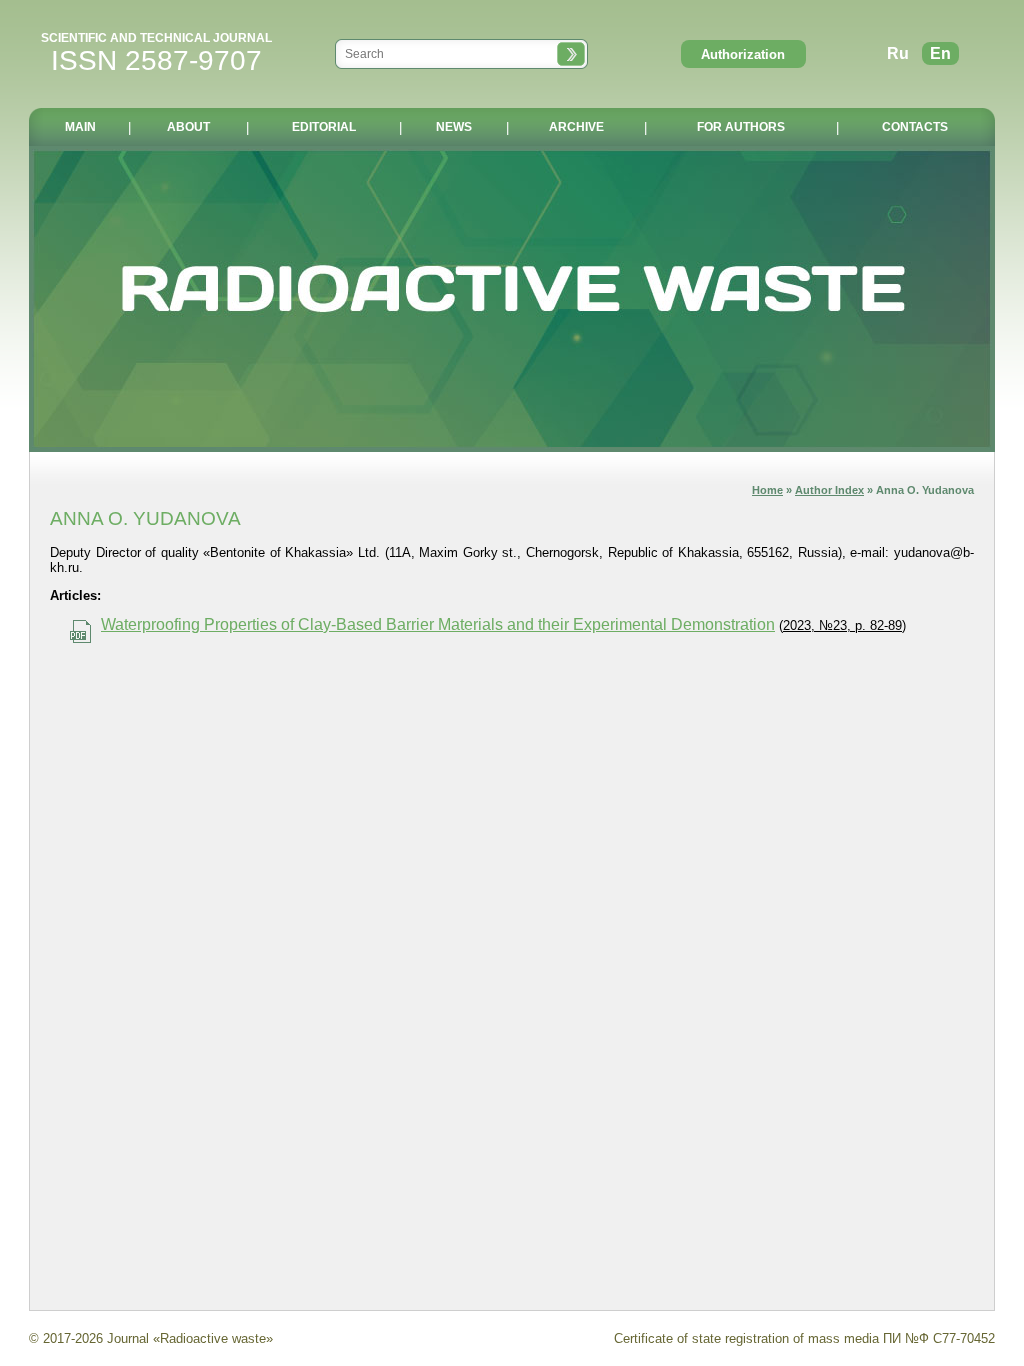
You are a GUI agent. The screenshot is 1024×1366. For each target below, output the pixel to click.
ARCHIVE (576, 127)
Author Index (829, 490)
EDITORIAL (324, 127)
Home (767, 490)
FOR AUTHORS (741, 127)
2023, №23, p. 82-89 (842, 625)
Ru (898, 53)
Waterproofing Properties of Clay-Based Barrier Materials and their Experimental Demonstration (438, 624)
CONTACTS (915, 127)
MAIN (80, 127)
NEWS (454, 127)
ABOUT (188, 127)
